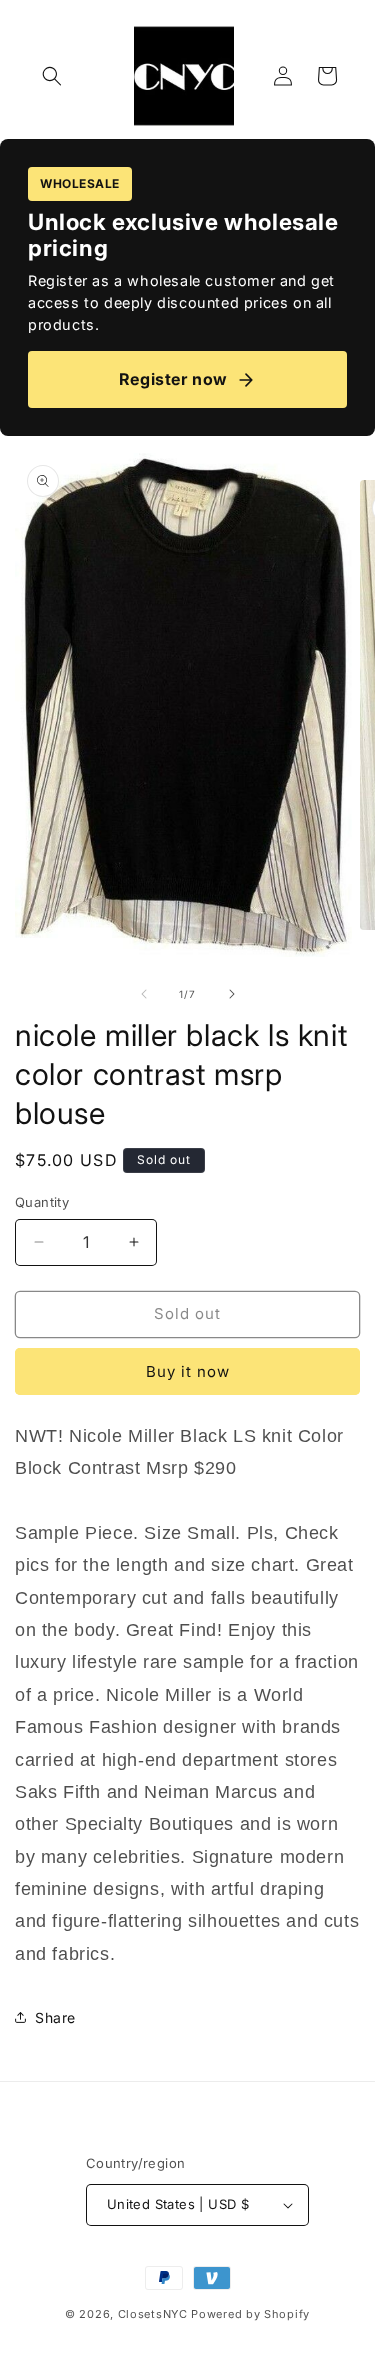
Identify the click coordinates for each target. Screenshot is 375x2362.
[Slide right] (232, 994)
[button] (52, 76)
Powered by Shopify (250, 2314)
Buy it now (188, 1371)
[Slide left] (144, 994)
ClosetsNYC (153, 2314)
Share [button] (55, 2017)
